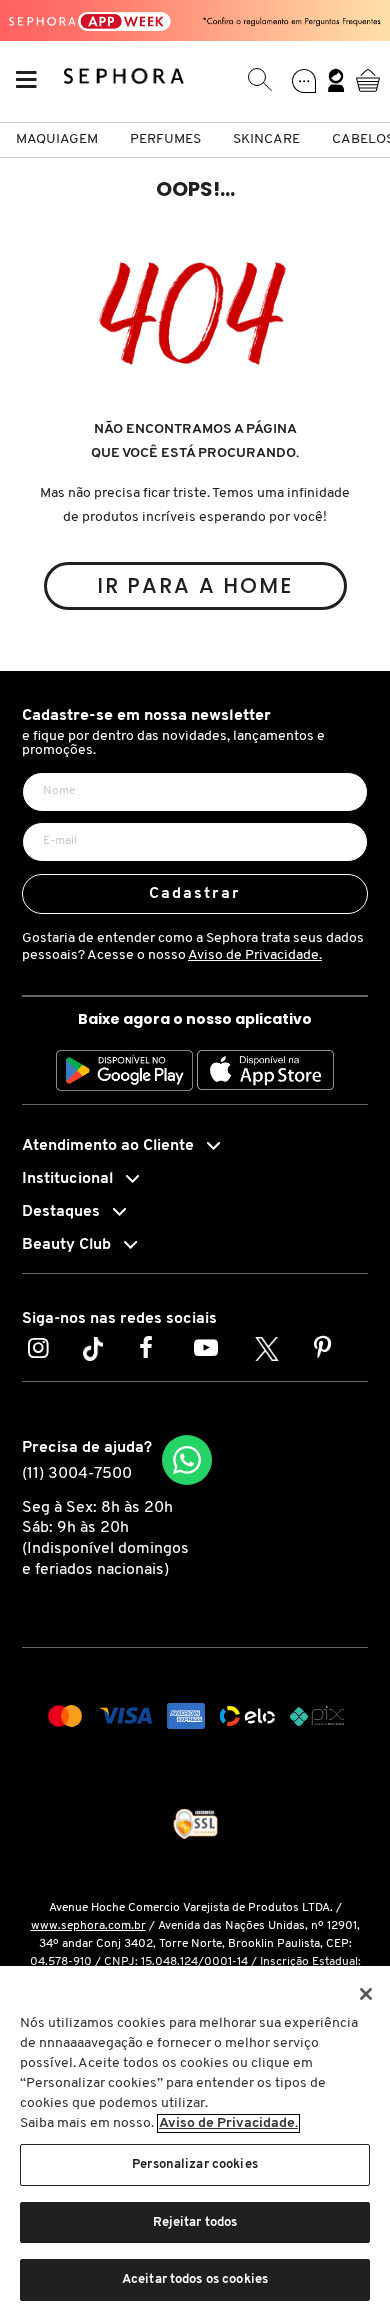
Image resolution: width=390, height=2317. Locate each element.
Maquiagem (57, 139)
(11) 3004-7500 (77, 1474)
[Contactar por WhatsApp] (187, 1460)
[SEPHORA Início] (124, 80)
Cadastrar (195, 894)
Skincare (266, 139)
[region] (195, 2141)
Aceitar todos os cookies (195, 2279)
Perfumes (165, 139)
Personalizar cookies (195, 2164)
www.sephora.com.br (88, 1926)
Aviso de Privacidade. (255, 955)
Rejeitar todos (195, 2222)
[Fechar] (366, 1994)
